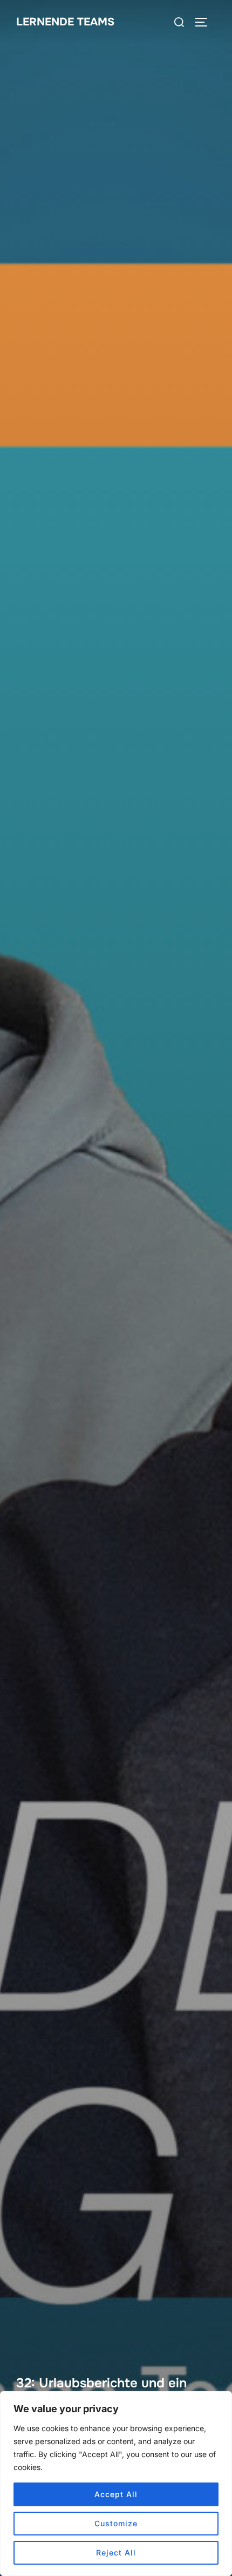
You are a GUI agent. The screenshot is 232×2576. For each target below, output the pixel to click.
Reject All (116, 2552)
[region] (116, 2484)
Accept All (116, 2494)
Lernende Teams (65, 22)
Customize (116, 2523)
